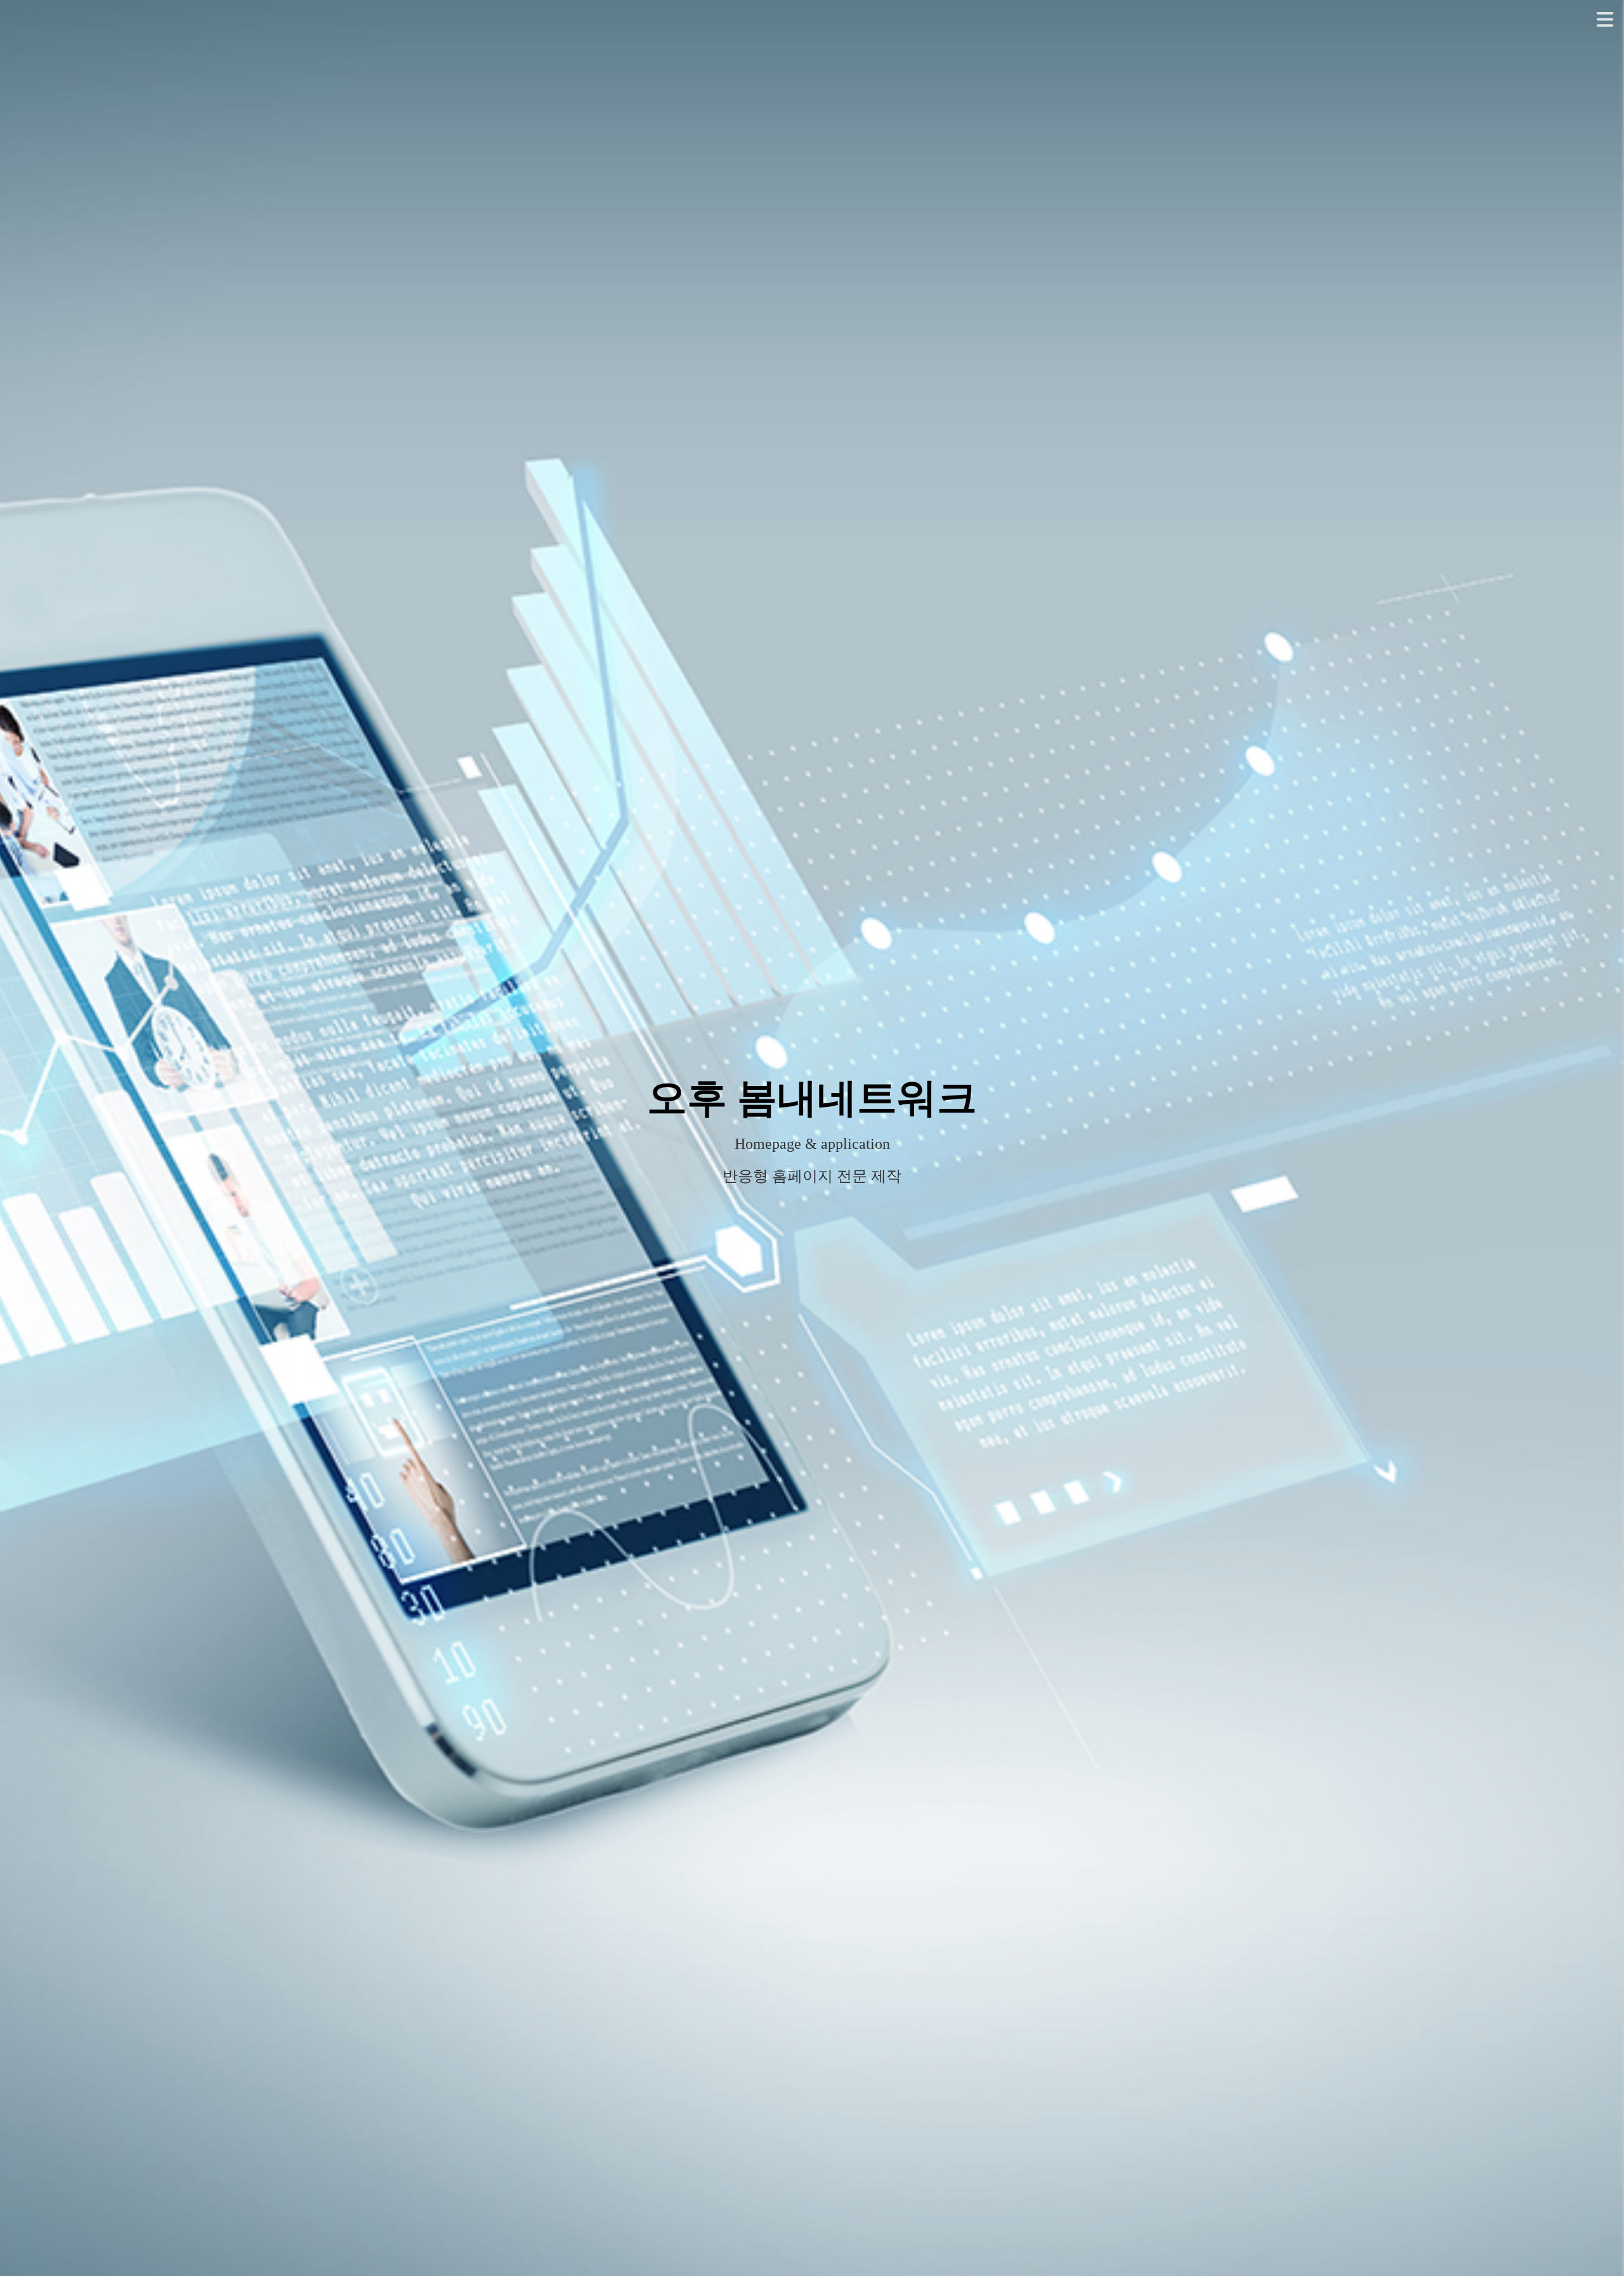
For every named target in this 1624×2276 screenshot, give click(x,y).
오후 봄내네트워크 (812, 1098)
